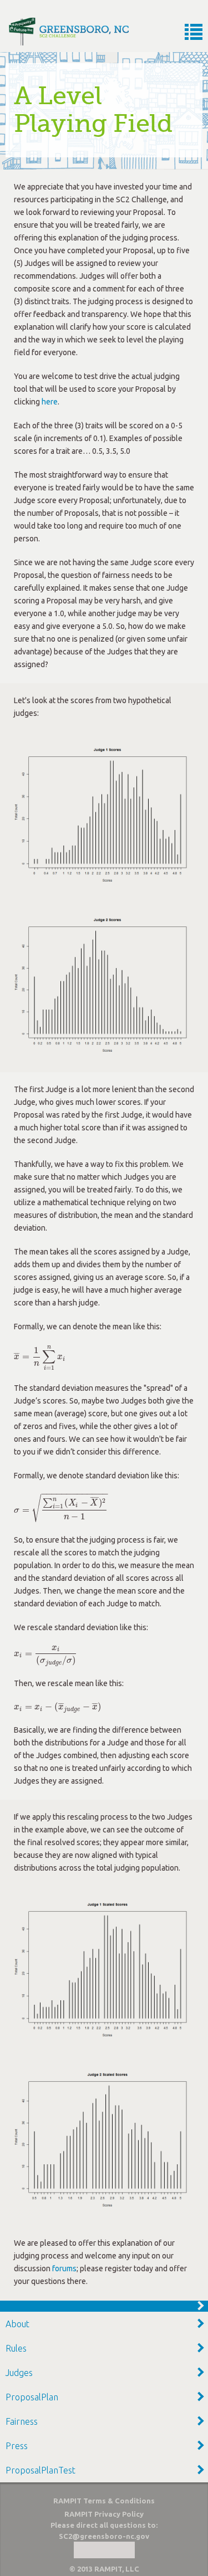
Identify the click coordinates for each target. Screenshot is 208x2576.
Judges (19, 2373)
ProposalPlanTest (40, 2470)
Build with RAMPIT (104, 2550)
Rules (16, 2348)
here (50, 402)
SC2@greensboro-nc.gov (104, 2536)
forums (64, 2268)
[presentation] (40, 1356)
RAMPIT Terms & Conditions (104, 2501)
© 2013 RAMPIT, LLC (104, 2569)
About (17, 2324)
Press (17, 2446)
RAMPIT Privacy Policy (104, 2514)
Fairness (22, 2421)
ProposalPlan (32, 2397)
